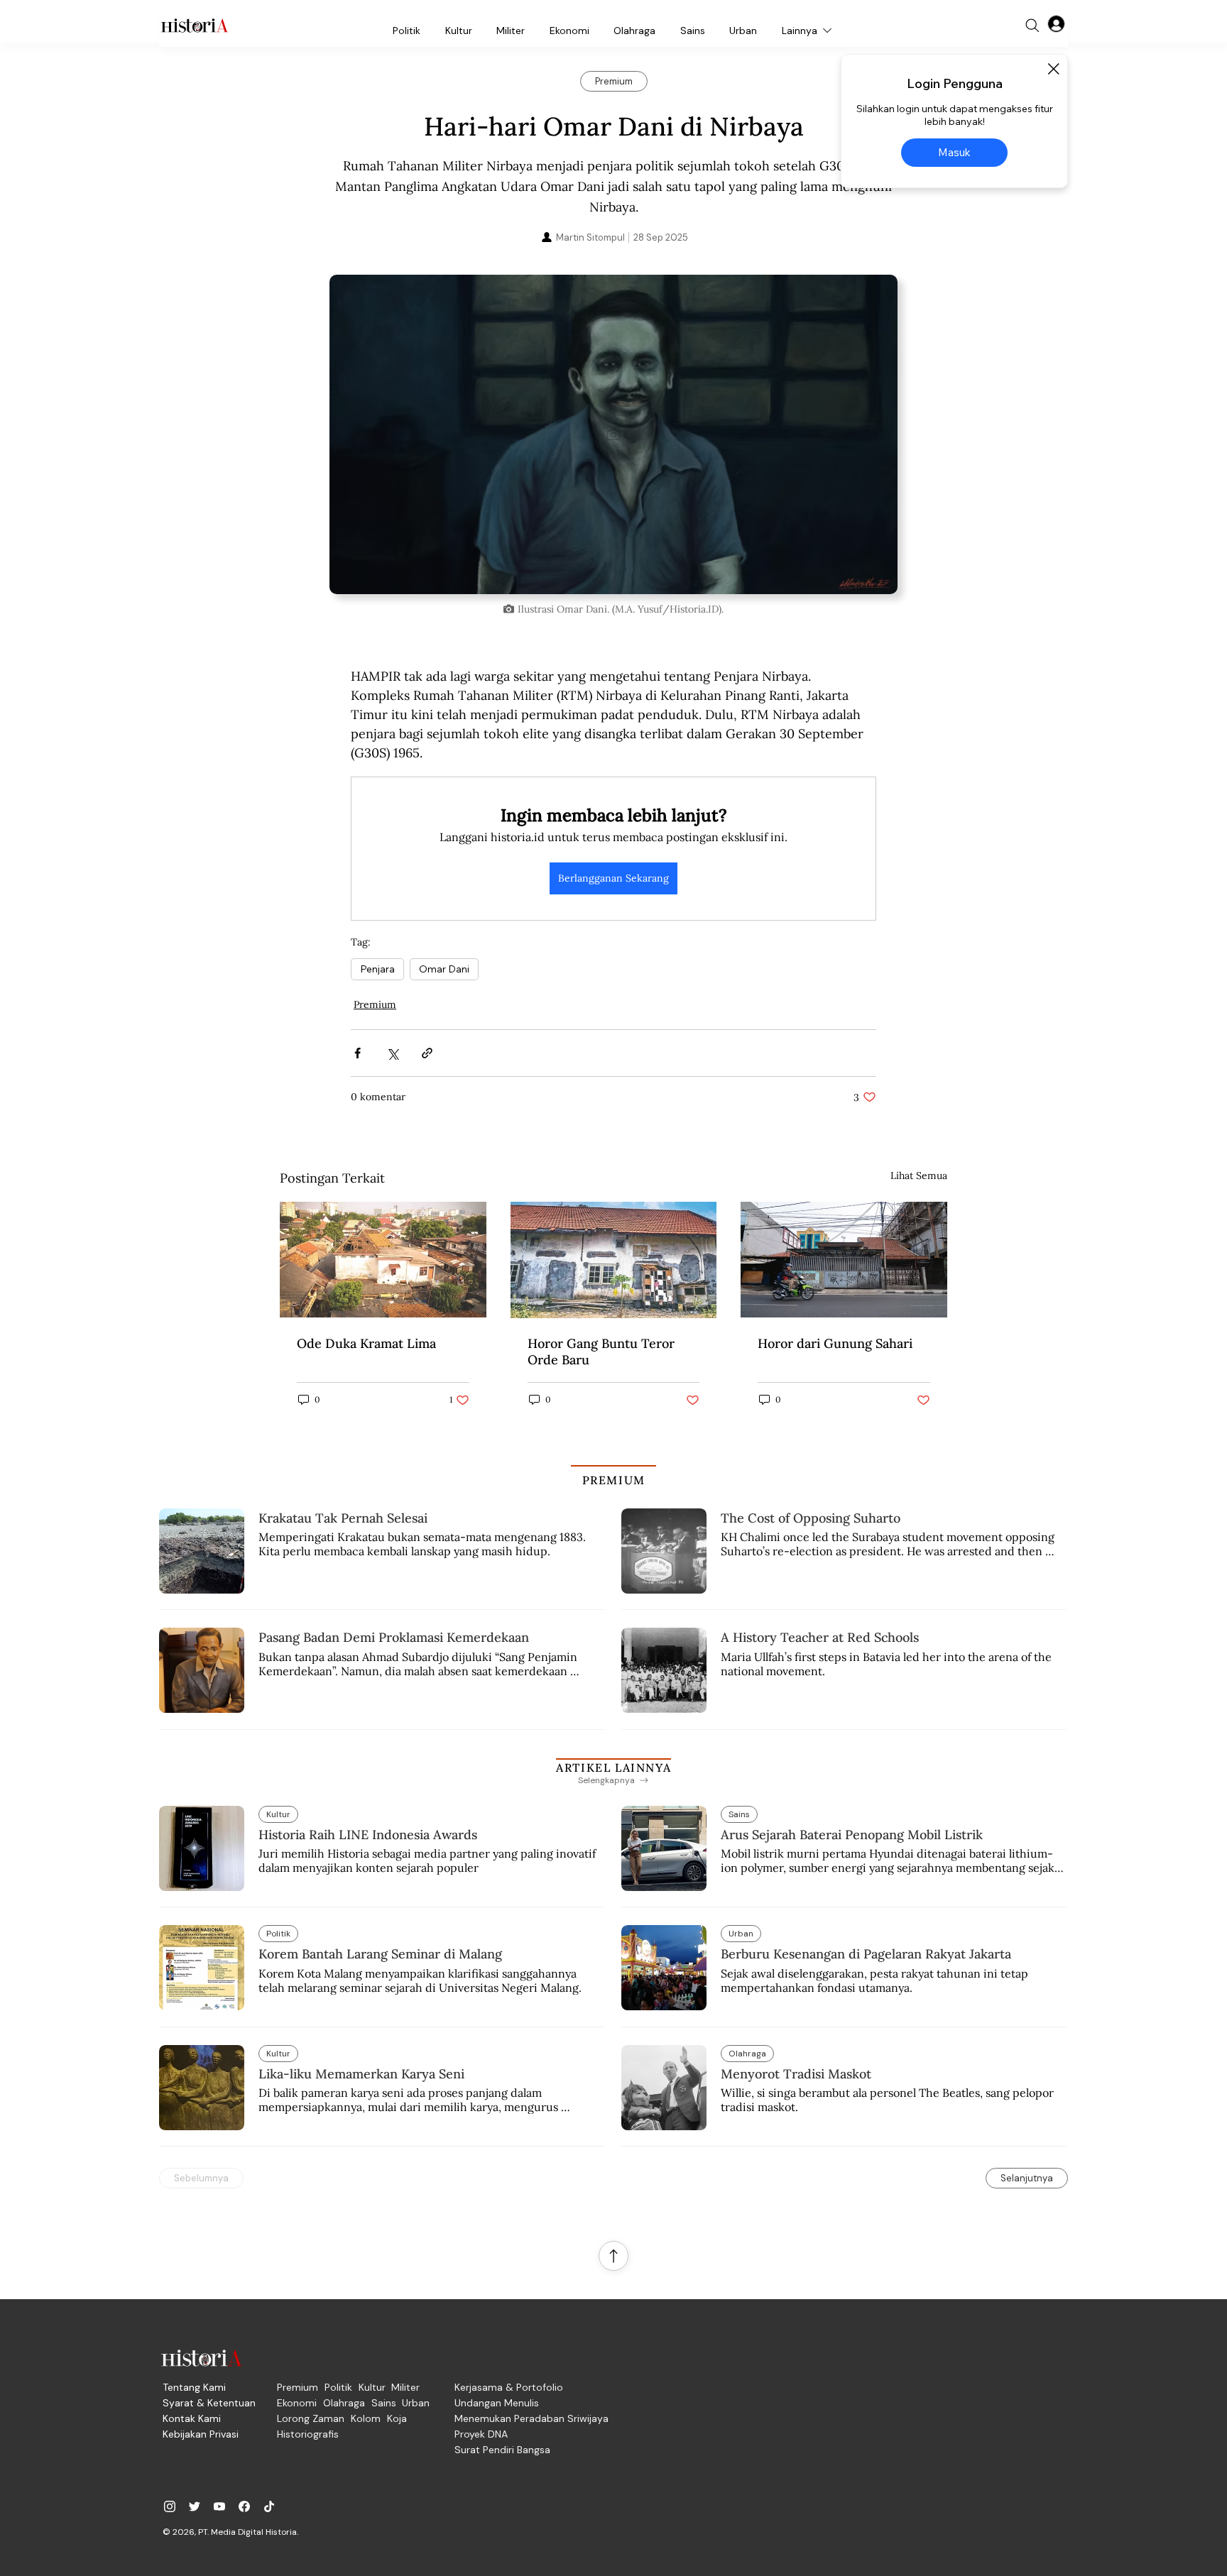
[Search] (1032, 26)
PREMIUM (614, 1480)
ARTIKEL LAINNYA (613, 1767)
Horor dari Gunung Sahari (835, 1343)
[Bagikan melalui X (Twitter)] (392, 1053)
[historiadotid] (170, 2506)
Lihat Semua (919, 1175)
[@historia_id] (195, 2506)
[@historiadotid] (219, 2506)
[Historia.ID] (195, 26)
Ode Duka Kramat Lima (366, 1343)
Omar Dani (444, 969)
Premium (375, 1004)
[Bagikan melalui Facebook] (358, 1053)
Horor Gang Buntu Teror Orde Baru (601, 1352)
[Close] (1053, 69)
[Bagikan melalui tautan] (427, 1053)
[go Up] (613, 2256)
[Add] (613, 434)
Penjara (377, 969)
